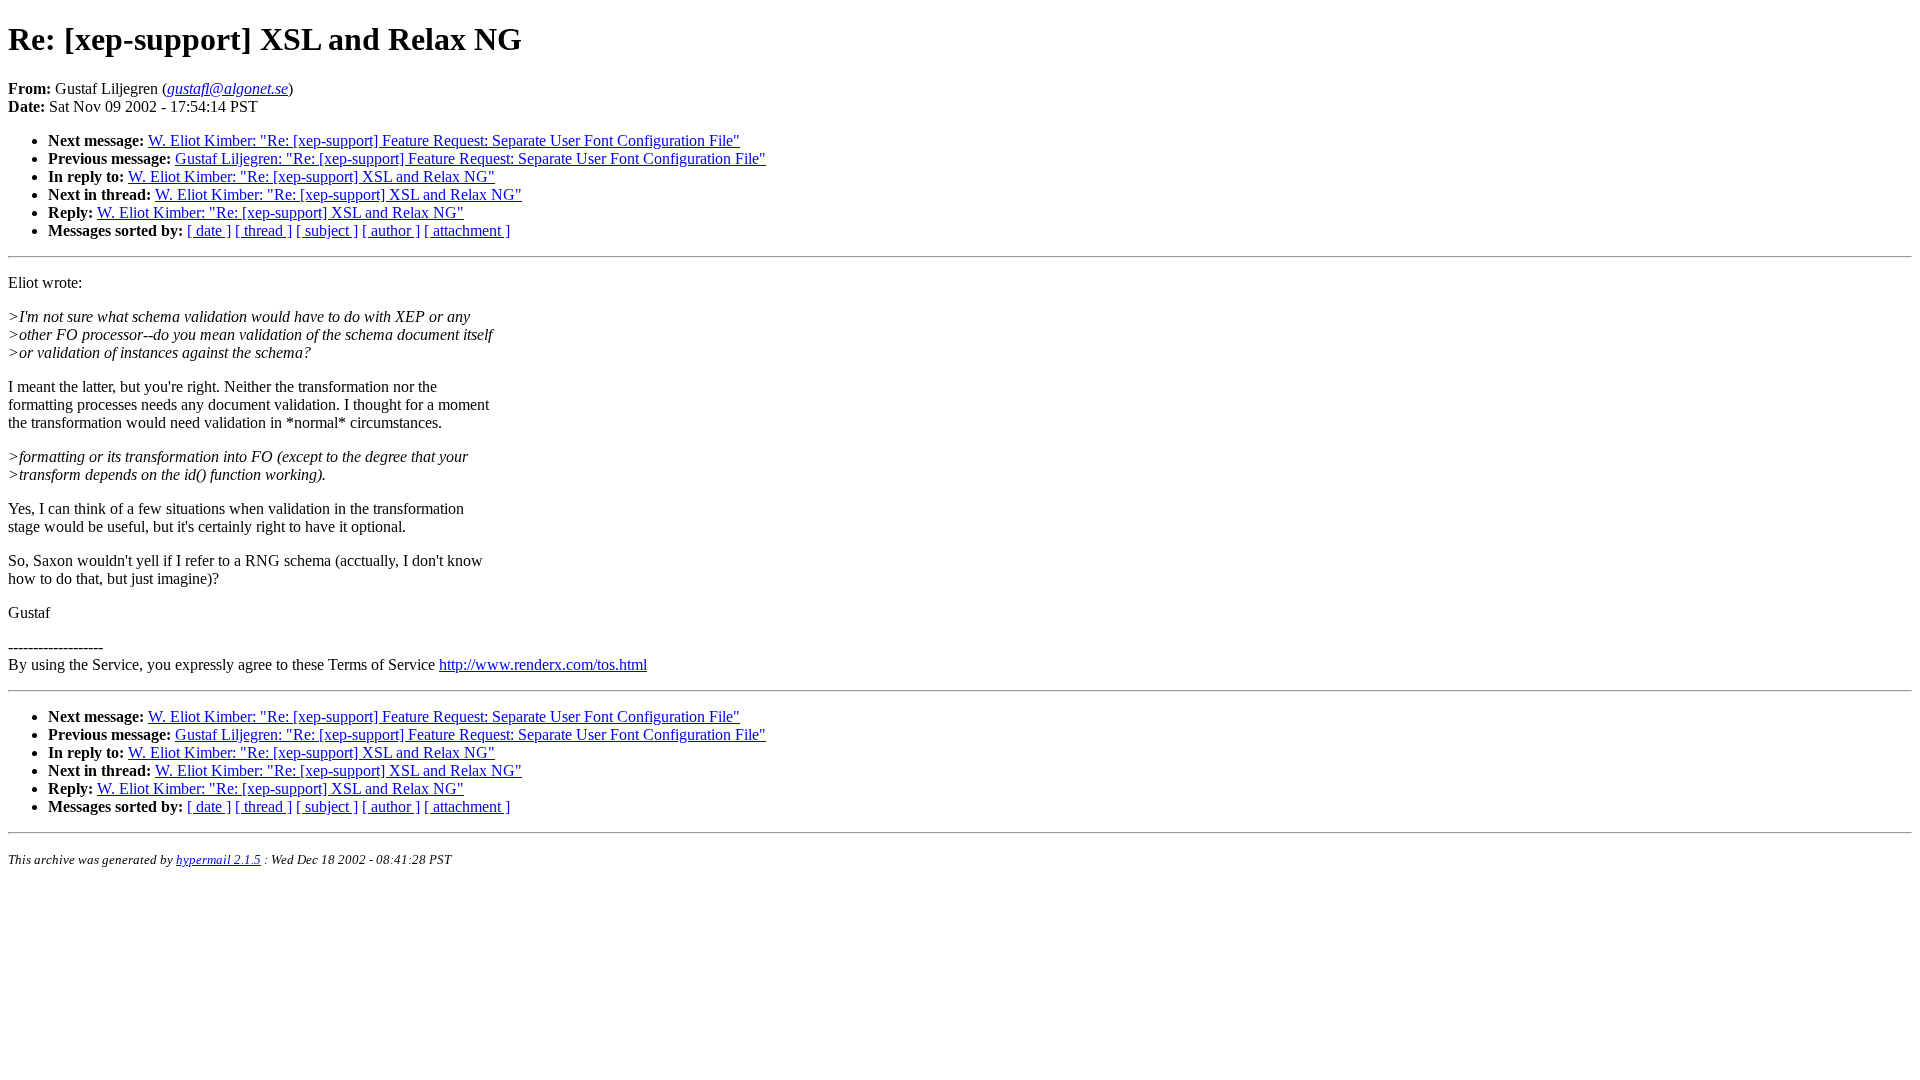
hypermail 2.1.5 (218, 859)
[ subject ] (327, 230)
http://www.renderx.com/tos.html (543, 664)
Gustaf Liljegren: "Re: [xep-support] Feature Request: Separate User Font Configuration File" (470, 158)
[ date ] (209, 230)
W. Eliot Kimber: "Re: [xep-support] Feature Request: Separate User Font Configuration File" (444, 140)
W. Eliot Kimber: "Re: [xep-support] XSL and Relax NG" (311, 176)
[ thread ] (263, 230)
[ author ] (391, 230)
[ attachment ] (467, 230)
